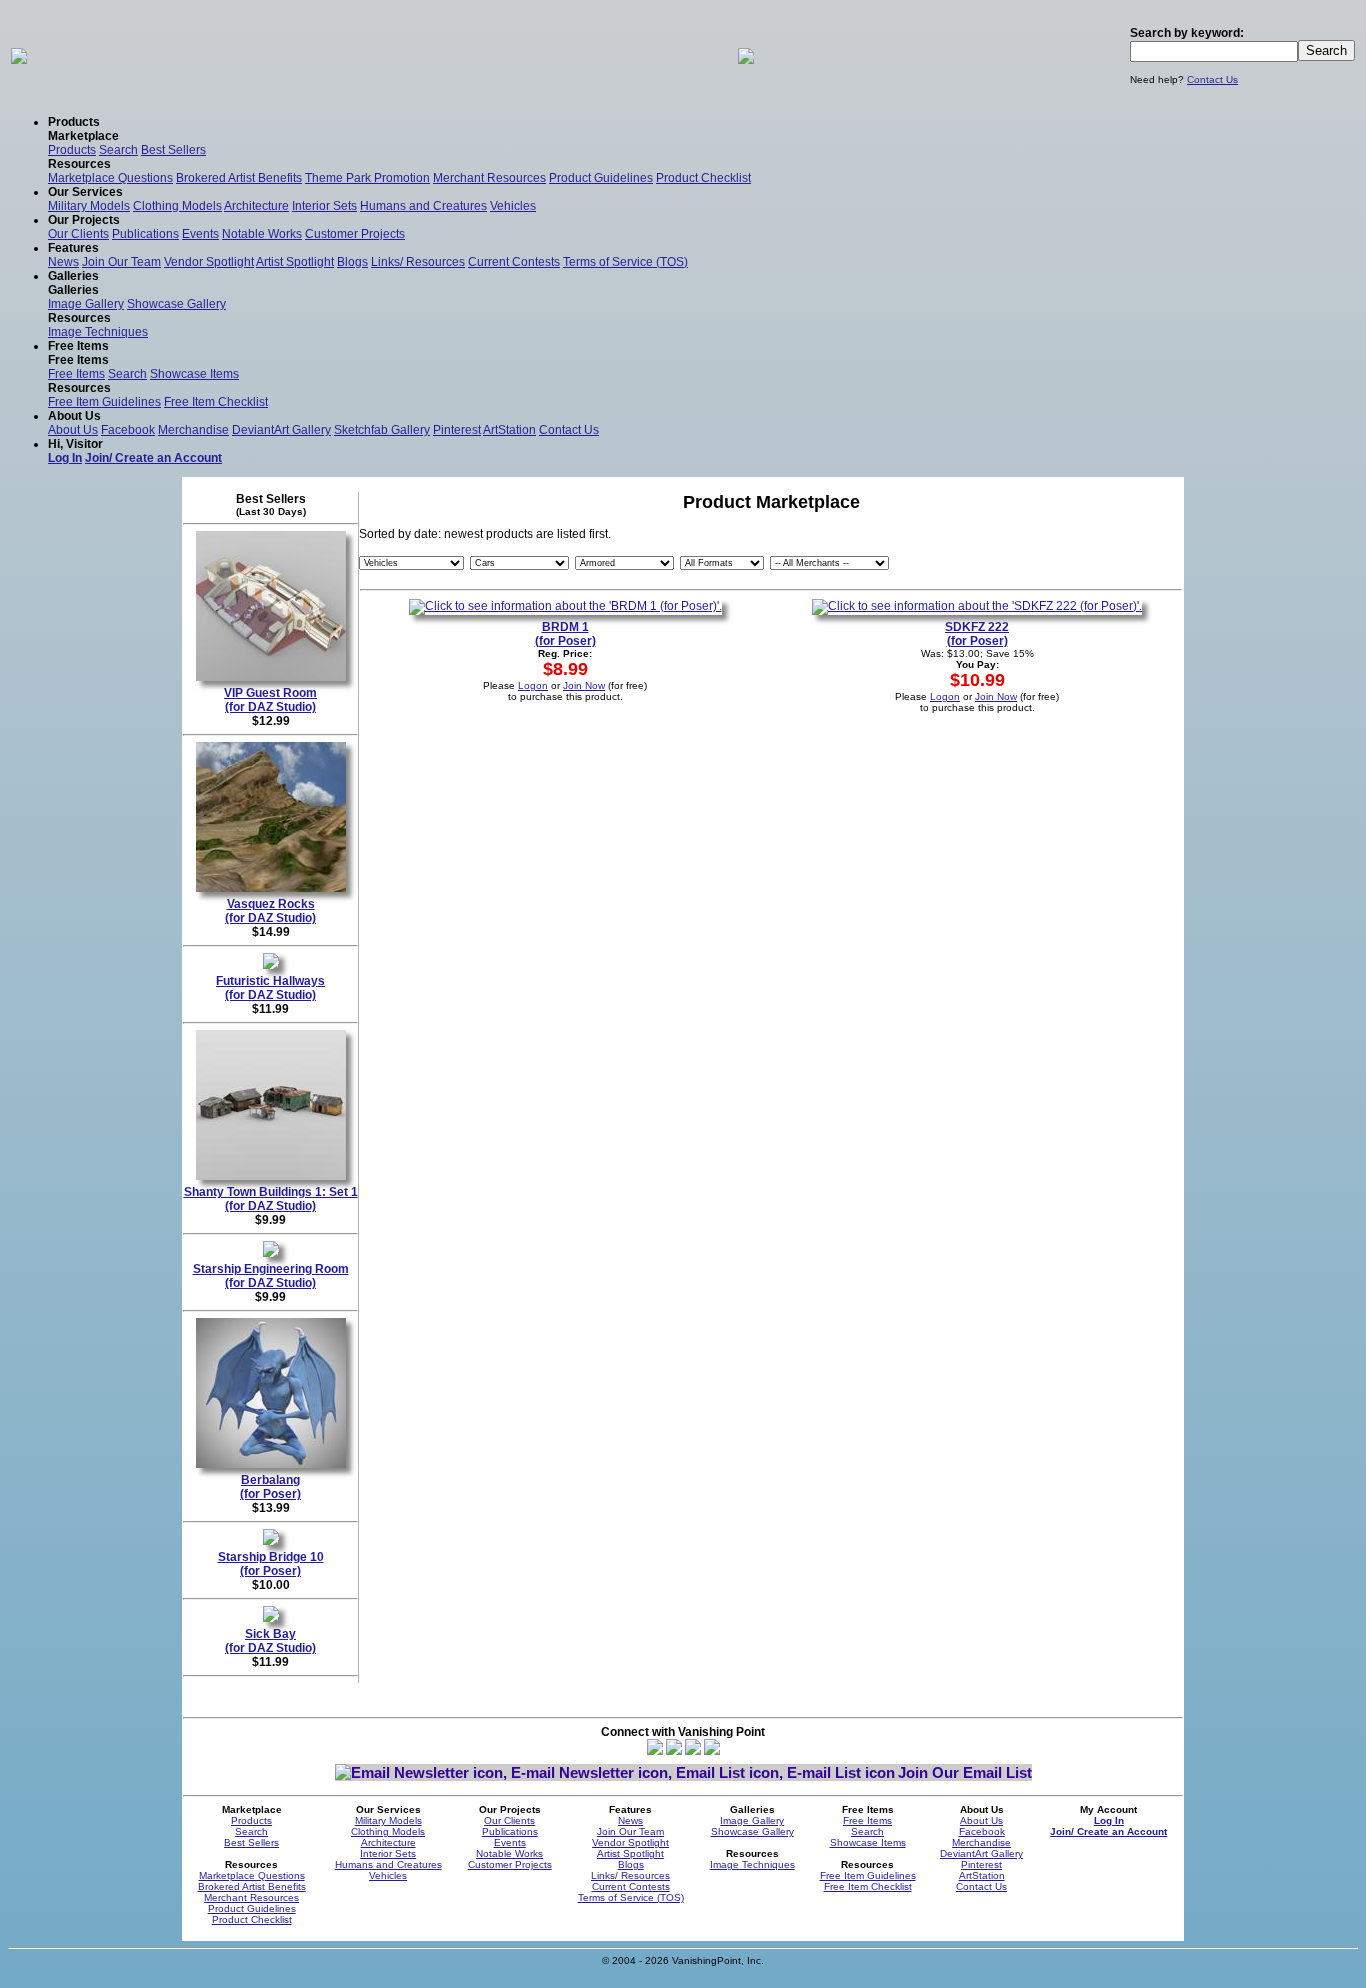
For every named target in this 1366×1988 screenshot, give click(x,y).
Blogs (352, 262)
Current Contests (514, 262)
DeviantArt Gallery (281, 430)
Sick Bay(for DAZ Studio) (270, 1641)
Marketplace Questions (110, 178)
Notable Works (262, 234)
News (63, 262)
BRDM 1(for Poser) (565, 634)
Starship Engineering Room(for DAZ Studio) (271, 1276)
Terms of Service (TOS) (625, 262)
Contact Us (1212, 79)
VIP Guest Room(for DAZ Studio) (270, 700)
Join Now (584, 685)
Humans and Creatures (423, 206)
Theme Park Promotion (367, 178)
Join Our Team (121, 262)
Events (200, 234)
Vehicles (513, 206)
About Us (73, 430)
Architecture (256, 206)
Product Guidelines (601, 178)
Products (72, 150)
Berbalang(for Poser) (270, 1487)
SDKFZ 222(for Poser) (977, 634)
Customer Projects (355, 234)
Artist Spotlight (295, 262)
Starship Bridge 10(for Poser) (271, 1564)
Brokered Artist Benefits (239, 178)
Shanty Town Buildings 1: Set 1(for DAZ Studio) (271, 1199)
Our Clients (78, 234)
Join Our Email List (965, 1772)
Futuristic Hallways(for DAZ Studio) (270, 988)
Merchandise (193, 430)
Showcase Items (194, 374)
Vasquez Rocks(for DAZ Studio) (270, 911)
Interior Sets (324, 206)
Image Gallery (86, 304)
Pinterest (457, 430)
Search (118, 150)
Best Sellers (173, 150)
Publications (145, 234)
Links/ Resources (418, 262)
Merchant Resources (489, 178)
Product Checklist (703, 178)
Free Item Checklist (216, 402)
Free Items (76, 374)
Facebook (128, 430)
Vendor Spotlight (209, 262)
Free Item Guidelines (104, 402)
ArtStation (509, 430)
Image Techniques (98, 332)
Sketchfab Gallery (382, 430)
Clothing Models (177, 206)
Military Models (89, 206)
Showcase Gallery (176, 304)
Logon (533, 685)
